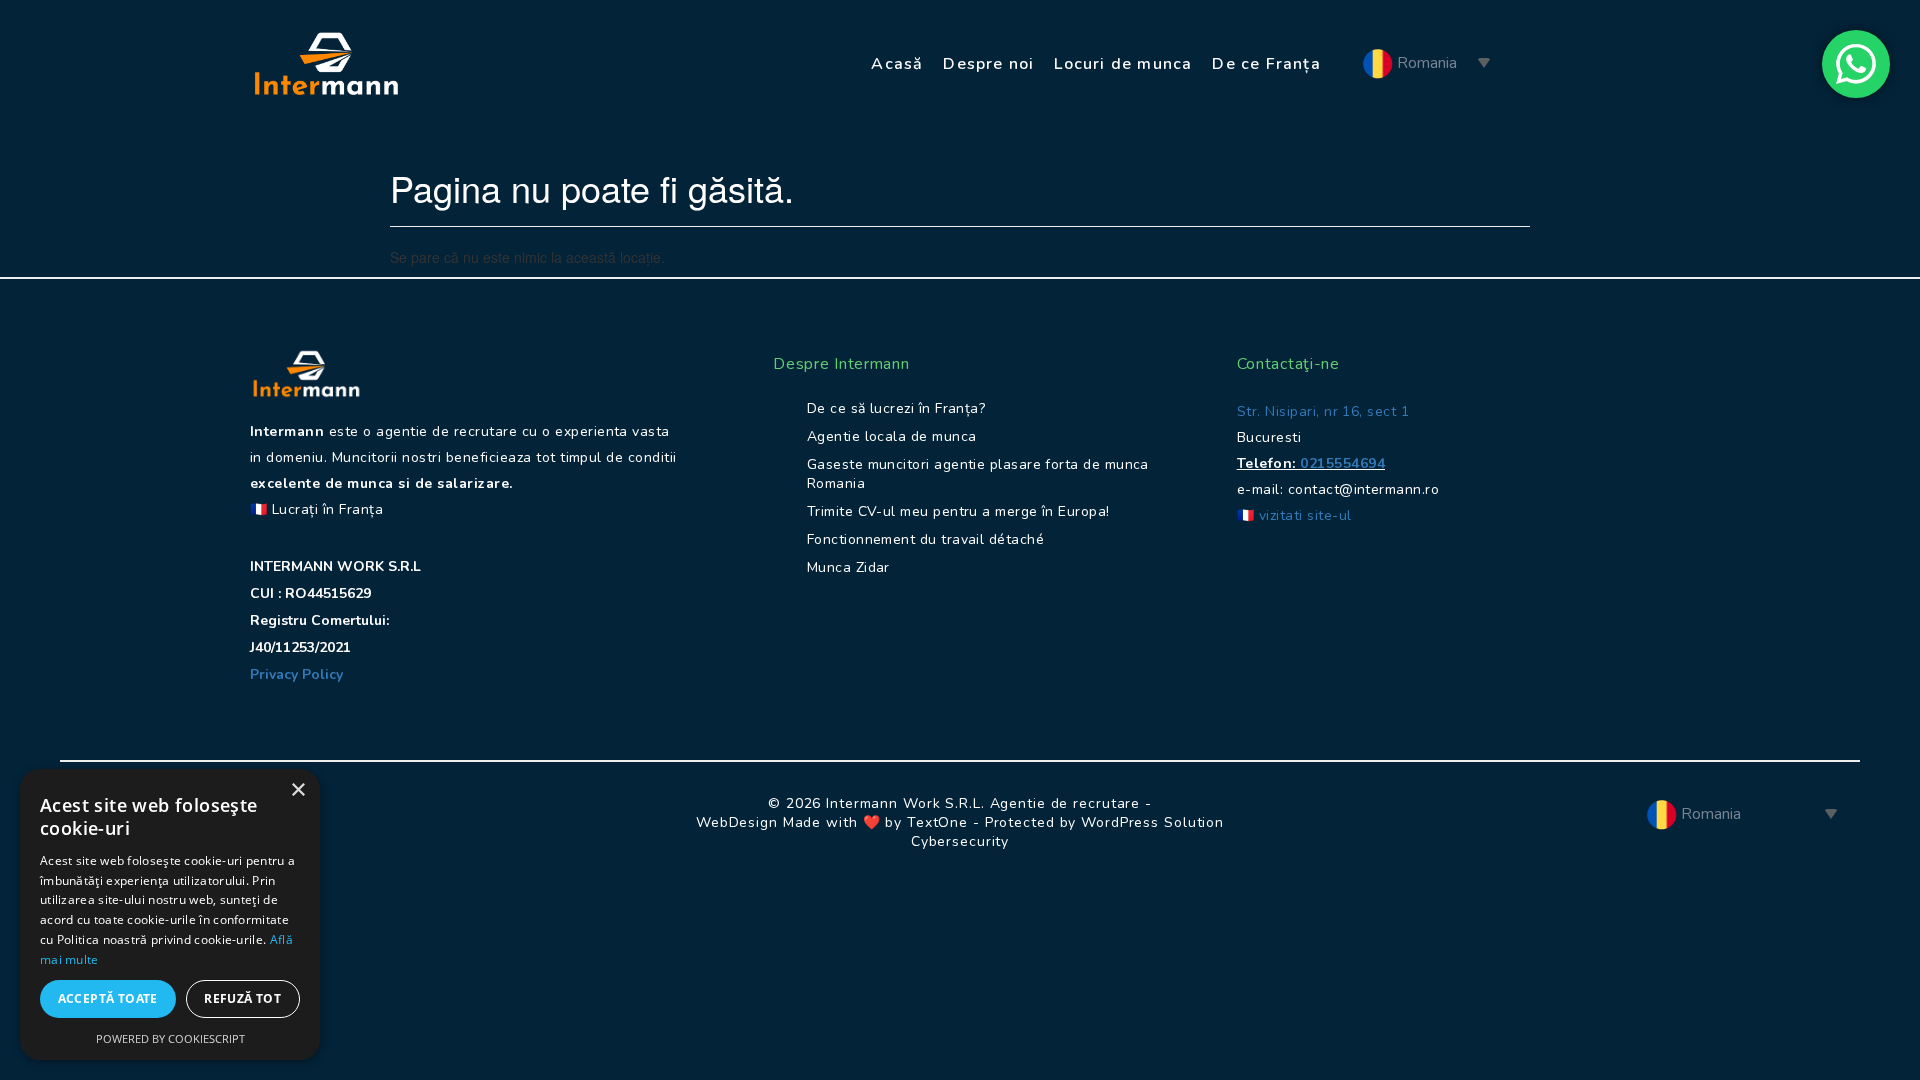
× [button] (297, 790)
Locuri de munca (1123, 64)
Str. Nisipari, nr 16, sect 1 (1323, 411)
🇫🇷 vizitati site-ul (1294, 515)
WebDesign (737, 822)
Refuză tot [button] (242, 998)
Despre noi (988, 64)
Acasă (897, 64)
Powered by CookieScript (170, 1038)
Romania (1425, 63)
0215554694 (1342, 463)
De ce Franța (1266, 64)
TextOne (937, 822)
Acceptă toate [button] (108, 998)
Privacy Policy (298, 674)
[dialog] (170, 914)
